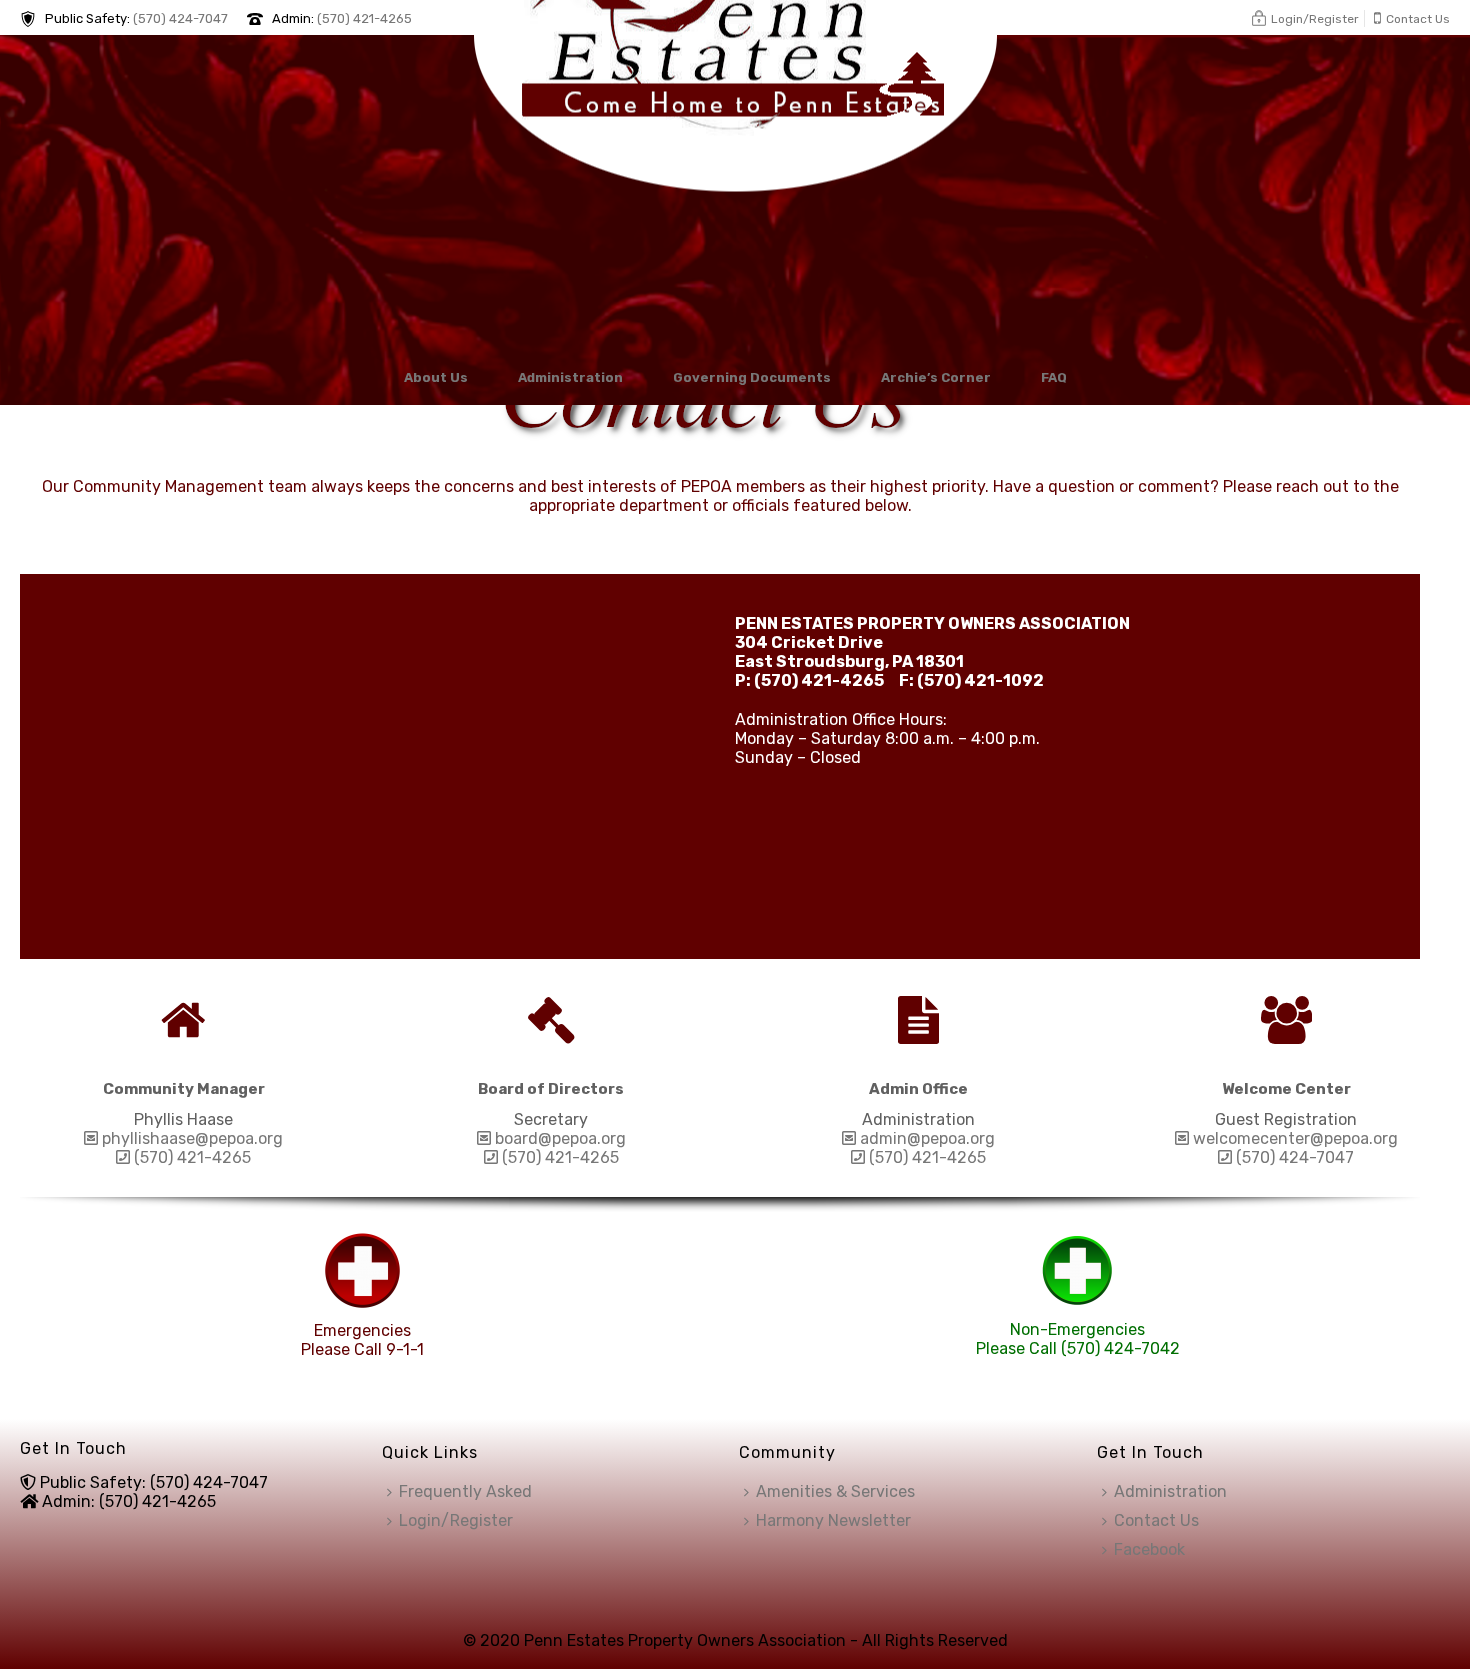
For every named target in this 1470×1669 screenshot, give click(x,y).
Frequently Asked (465, 1491)
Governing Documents (752, 377)
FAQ (1054, 377)
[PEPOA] (735, 191)
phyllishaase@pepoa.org (190, 1138)
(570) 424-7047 (180, 18)
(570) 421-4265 (364, 18)
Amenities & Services (835, 1491)
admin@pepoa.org (925, 1138)
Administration (570, 377)
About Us (436, 377)
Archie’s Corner (936, 377)
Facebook (1149, 1549)
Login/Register (456, 1520)
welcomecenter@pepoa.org (1293, 1138)
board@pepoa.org (558, 1138)
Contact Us (1156, 1520)
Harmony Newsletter (833, 1520)
